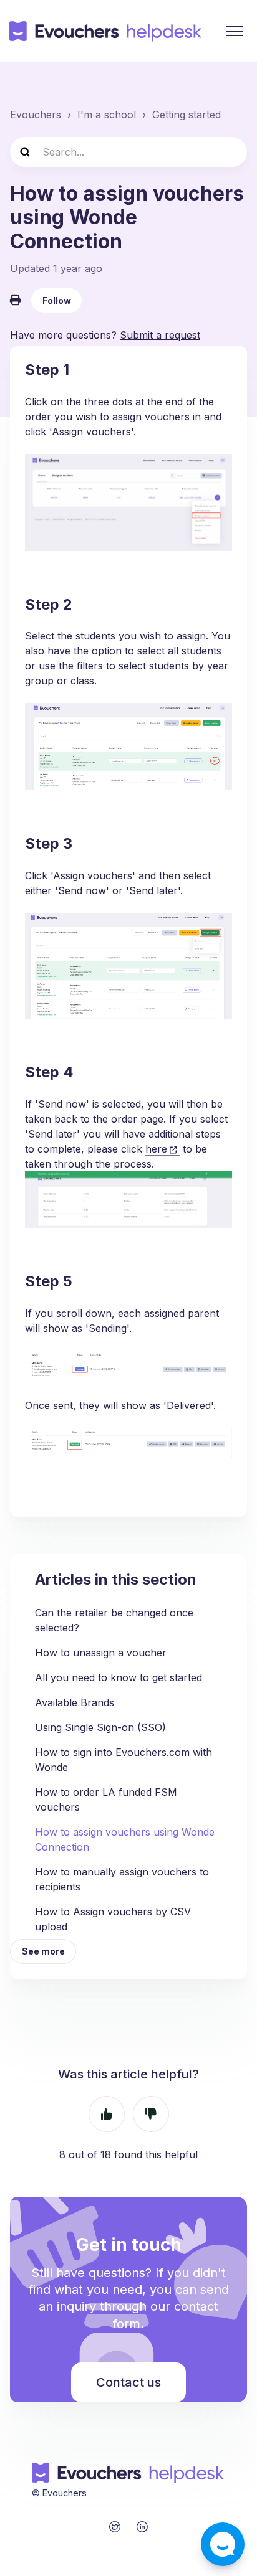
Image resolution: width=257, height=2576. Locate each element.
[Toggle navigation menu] (235, 31)
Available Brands (75, 1702)
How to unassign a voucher (101, 1653)
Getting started (187, 115)
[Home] (106, 31)
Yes (107, 2114)
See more (43, 1951)
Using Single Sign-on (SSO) (100, 1727)
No (151, 2114)
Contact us (128, 2382)
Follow (57, 300)
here (156, 1149)
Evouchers (36, 115)
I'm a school (107, 115)
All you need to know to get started (119, 1677)
